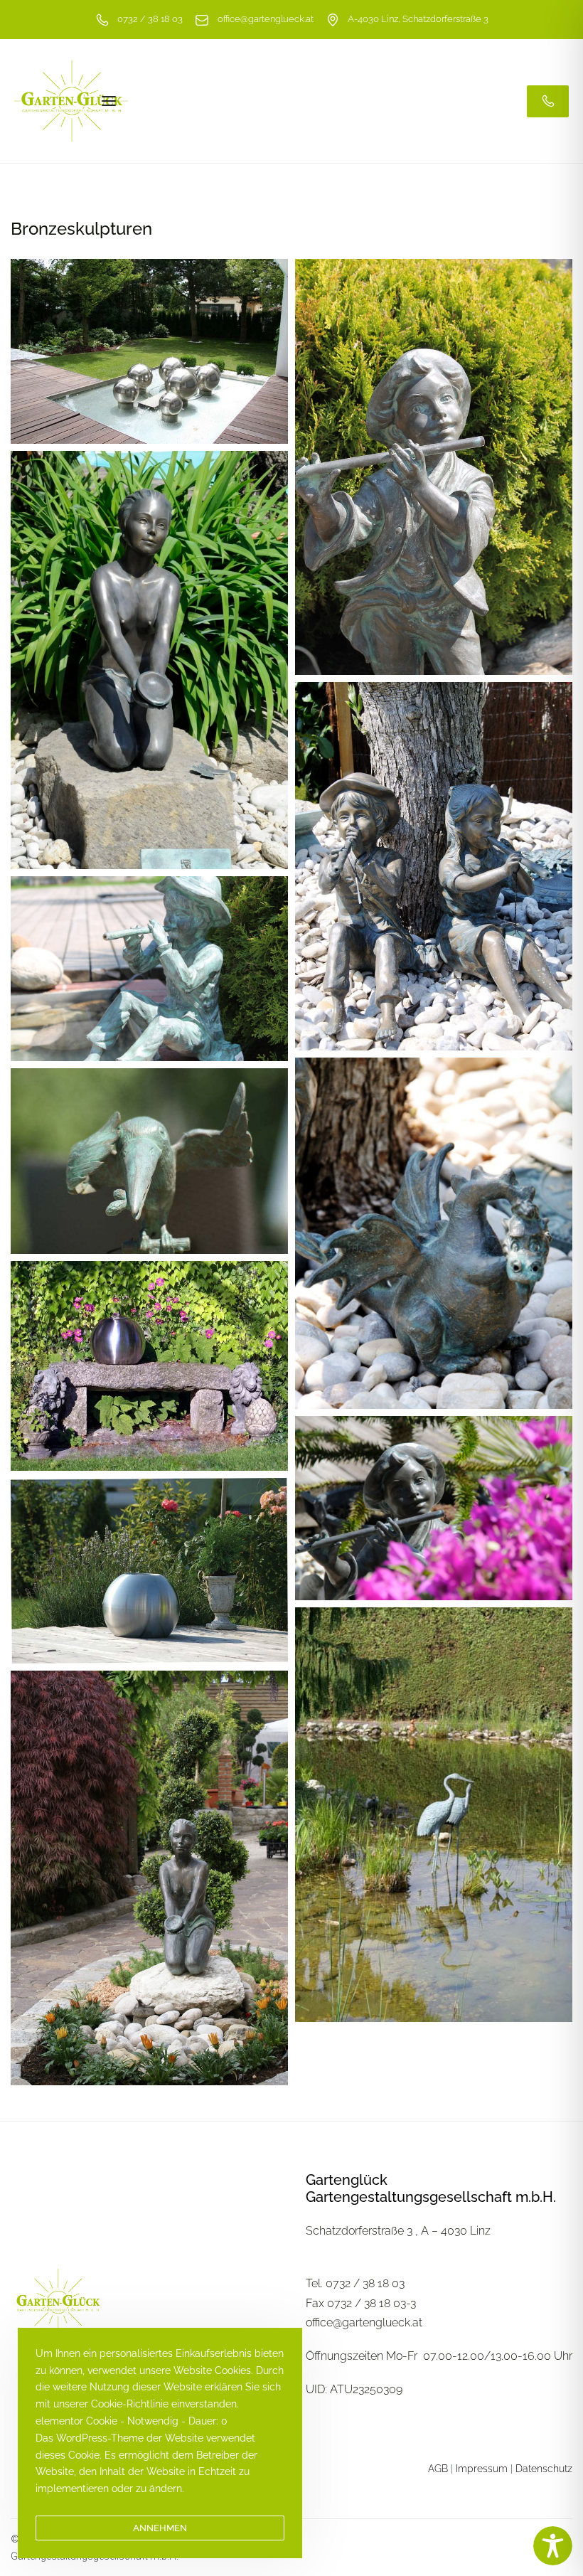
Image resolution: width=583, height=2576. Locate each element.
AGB (438, 2469)
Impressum (482, 2469)
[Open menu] (109, 101)
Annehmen (160, 2528)
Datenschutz (544, 2469)
